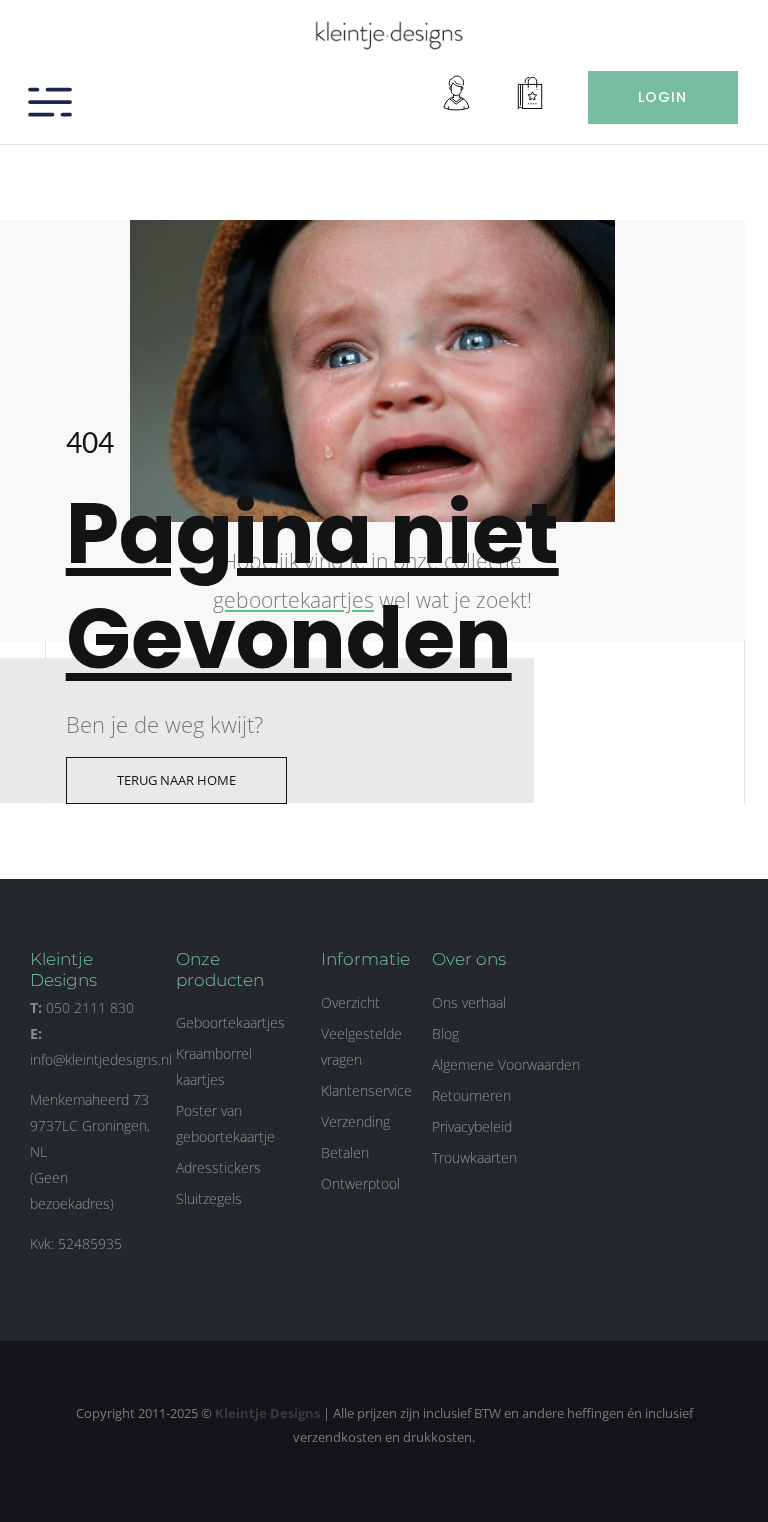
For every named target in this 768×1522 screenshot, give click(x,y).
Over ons (469, 959)
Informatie (365, 959)
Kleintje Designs (267, 1413)
